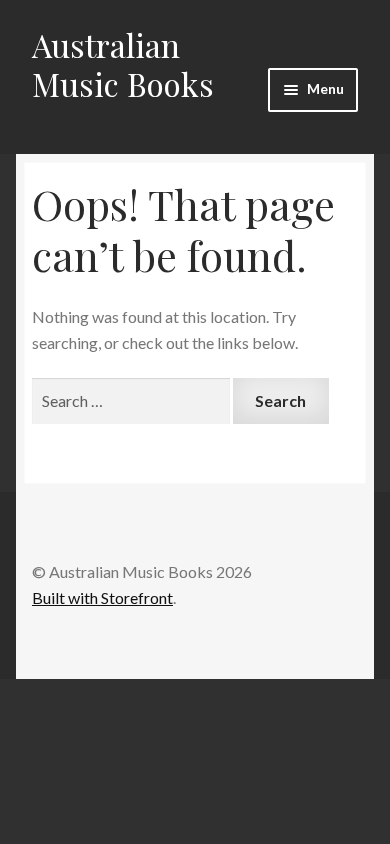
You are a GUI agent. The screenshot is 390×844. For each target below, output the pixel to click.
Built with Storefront (102, 597)
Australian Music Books (123, 64)
